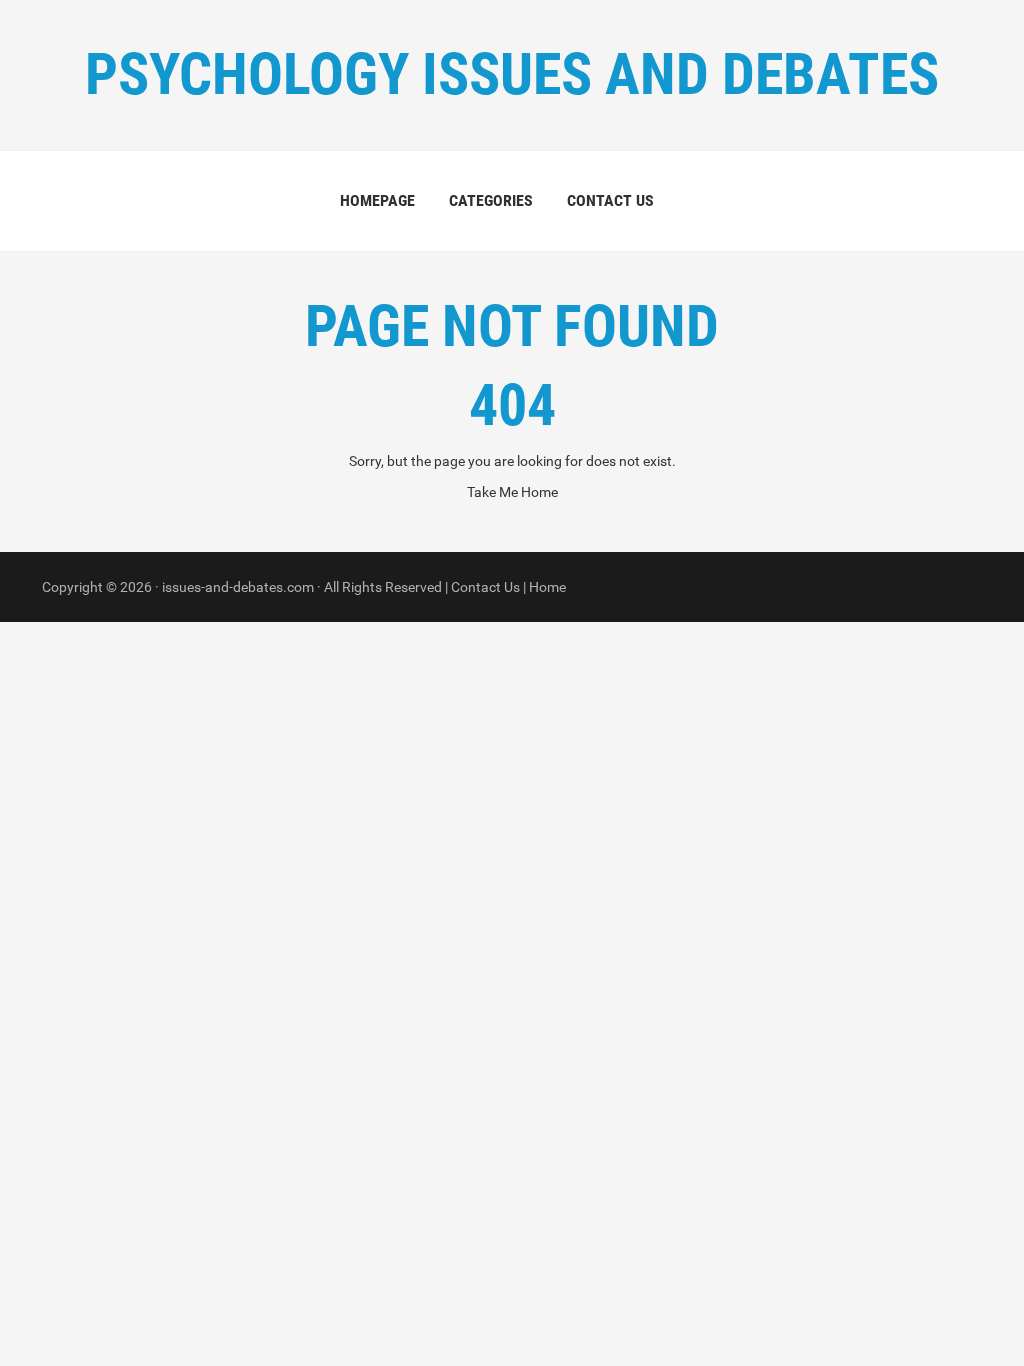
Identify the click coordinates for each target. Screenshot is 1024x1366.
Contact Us (485, 587)
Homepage (377, 200)
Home (547, 587)
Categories (491, 200)
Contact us (610, 200)
